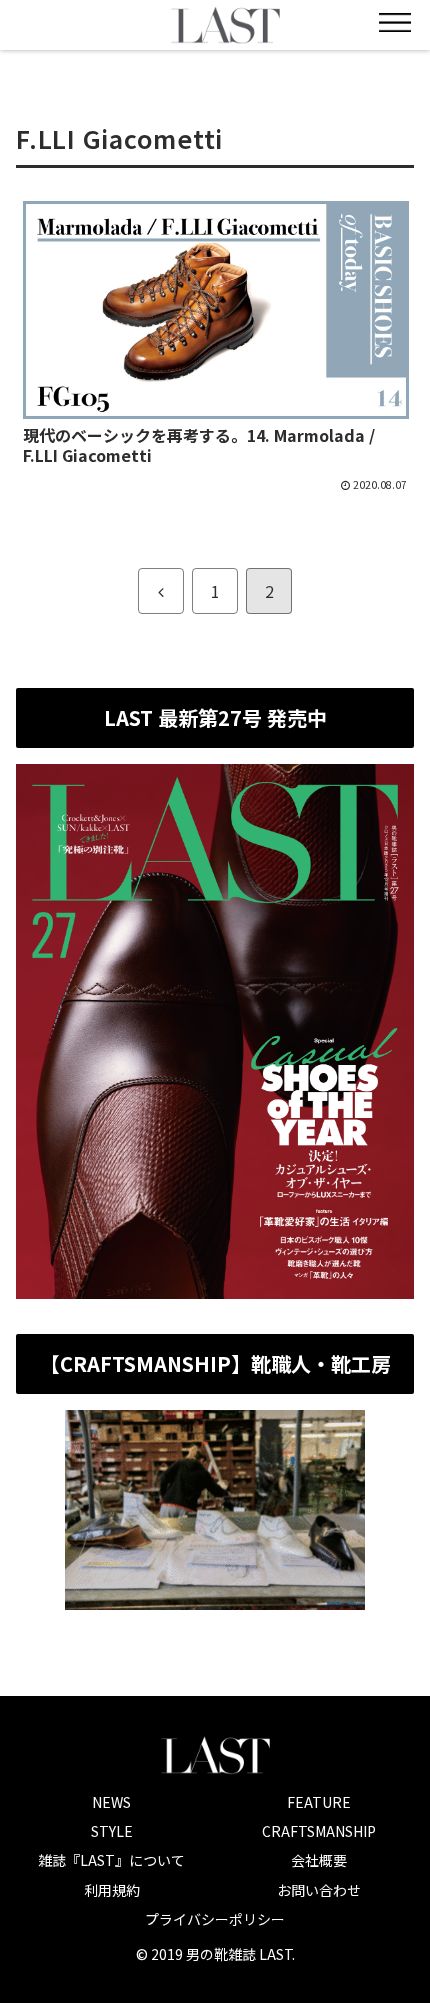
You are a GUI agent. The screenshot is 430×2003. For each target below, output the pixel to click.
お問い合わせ (319, 1890)
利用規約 (112, 1890)
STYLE (112, 1831)
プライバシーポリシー (215, 1919)
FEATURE (319, 1802)
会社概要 (319, 1860)
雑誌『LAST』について (111, 1860)
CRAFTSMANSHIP (319, 1831)
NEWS (111, 1802)
